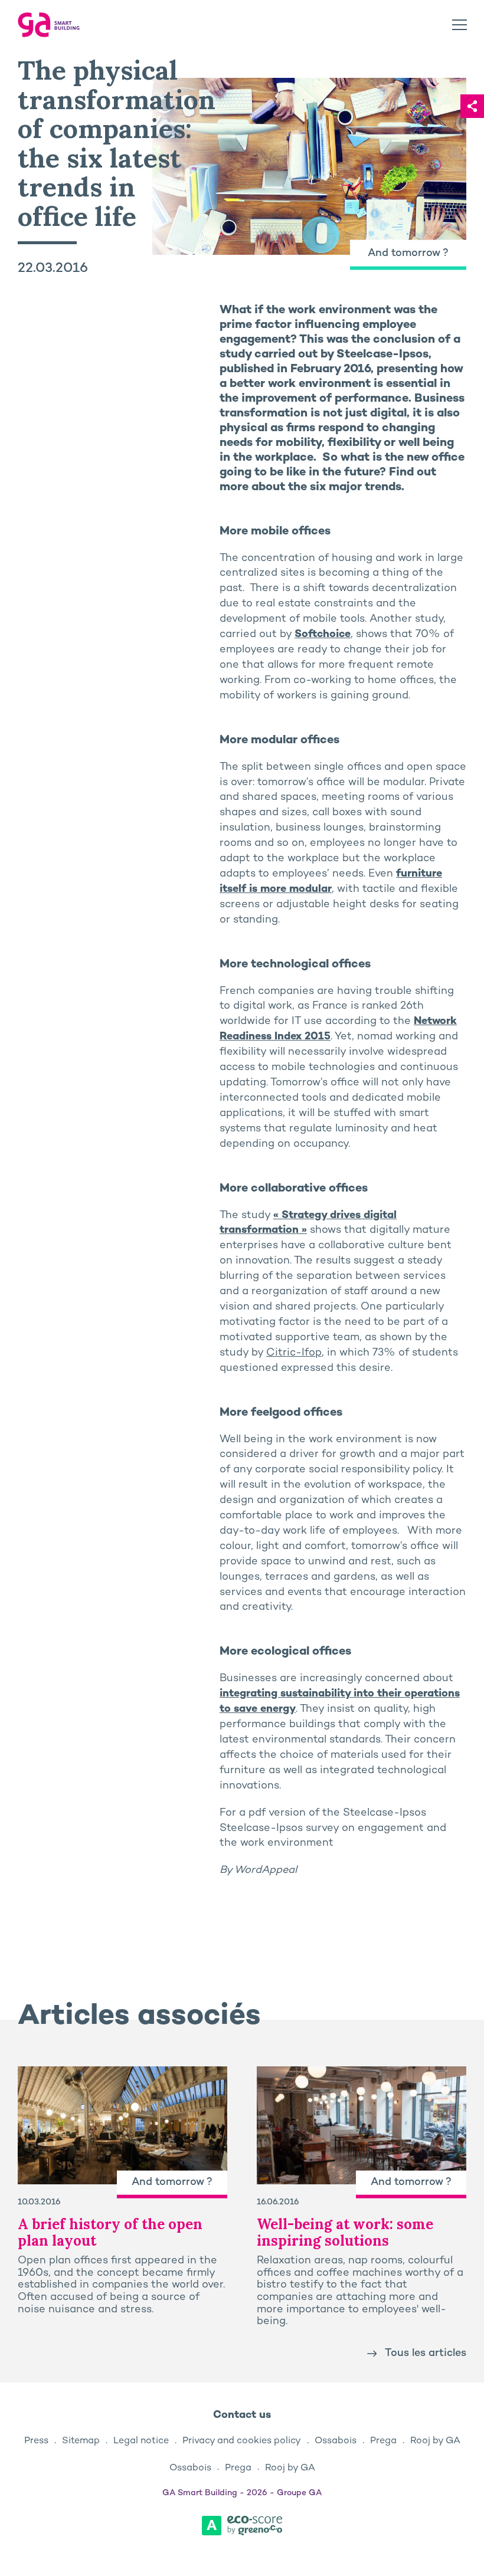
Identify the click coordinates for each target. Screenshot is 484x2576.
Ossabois (336, 2441)
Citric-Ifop (294, 1353)
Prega (383, 2441)
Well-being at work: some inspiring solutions (345, 2232)
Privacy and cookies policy (242, 2441)
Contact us (242, 2415)
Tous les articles (426, 2353)
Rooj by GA (435, 2441)
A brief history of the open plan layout (110, 2232)
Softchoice (323, 634)
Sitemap (81, 2441)
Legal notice (141, 2441)
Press (36, 2441)
